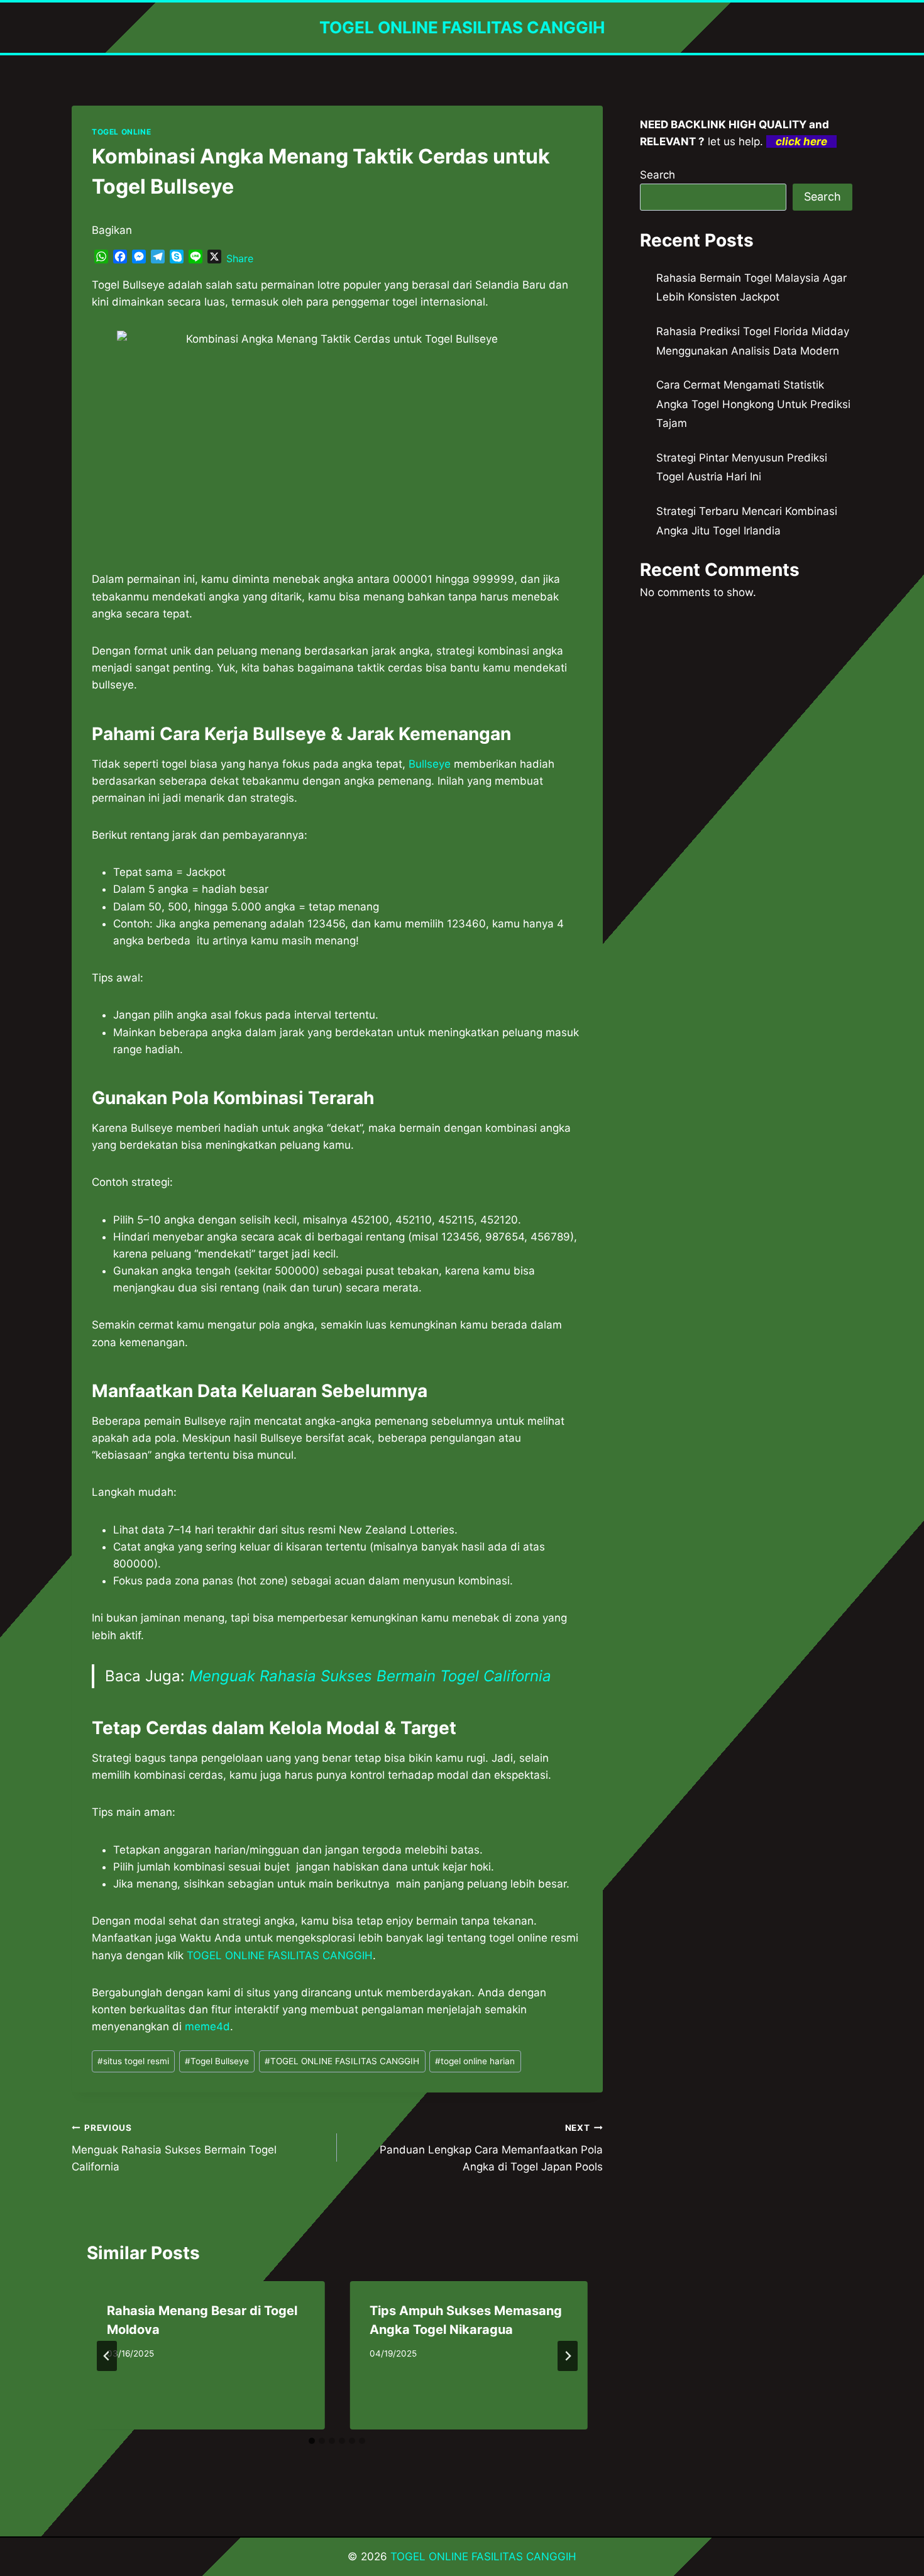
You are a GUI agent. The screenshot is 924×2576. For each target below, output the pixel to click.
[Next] (568, 2356)
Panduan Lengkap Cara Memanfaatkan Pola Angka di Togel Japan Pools (491, 2148)
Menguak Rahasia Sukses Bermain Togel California (370, 1676)
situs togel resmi (133, 2061)
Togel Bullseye (217, 2061)
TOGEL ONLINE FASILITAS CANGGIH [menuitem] (280, 1955)
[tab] (312, 2441)
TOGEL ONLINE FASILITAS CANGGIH (342, 2061)
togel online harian (475, 2061)
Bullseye (430, 764)
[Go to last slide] (107, 2356)
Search (657, 175)
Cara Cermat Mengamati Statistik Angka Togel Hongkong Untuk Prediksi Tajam (753, 404)
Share (240, 258)
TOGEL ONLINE (121, 132)
